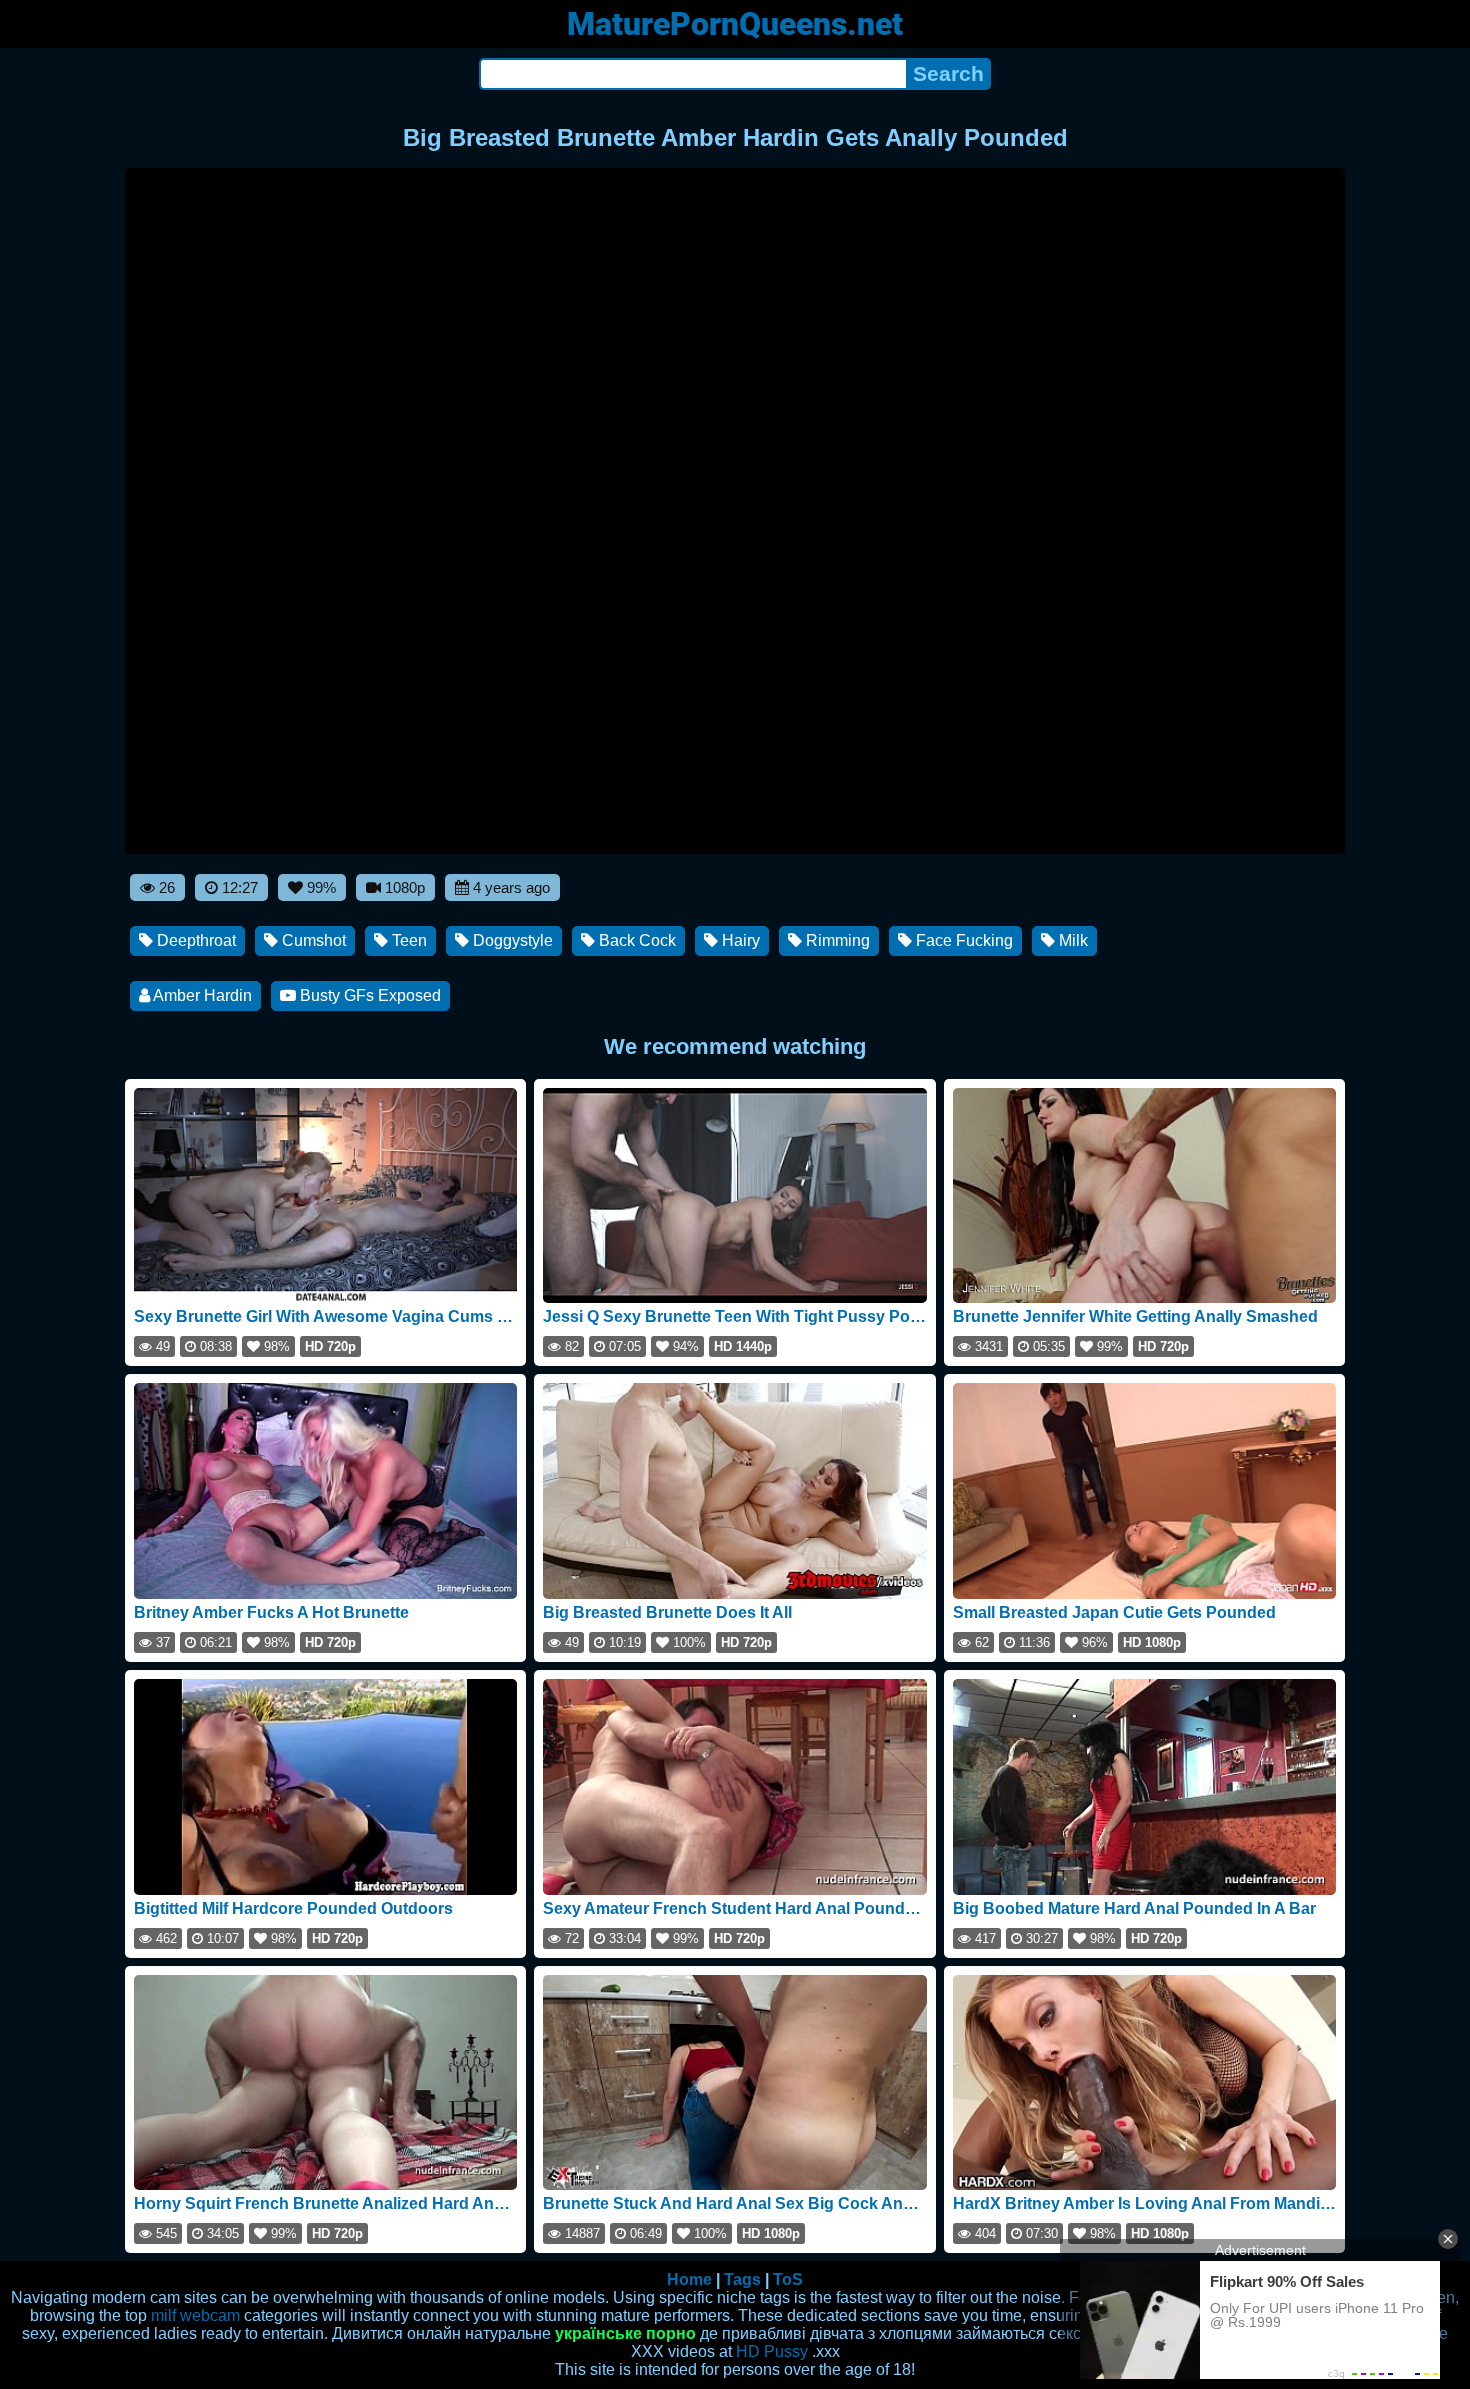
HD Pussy (772, 2351)
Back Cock (635, 940)
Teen (407, 940)
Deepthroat (194, 940)
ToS (788, 2279)
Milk (1071, 940)
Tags (742, 2279)
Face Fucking (962, 940)
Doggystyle (511, 940)
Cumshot (312, 940)
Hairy (739, 940)
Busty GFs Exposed (368, 995)
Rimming (836, 940)
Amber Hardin (201, 995)
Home (689, 2279)
